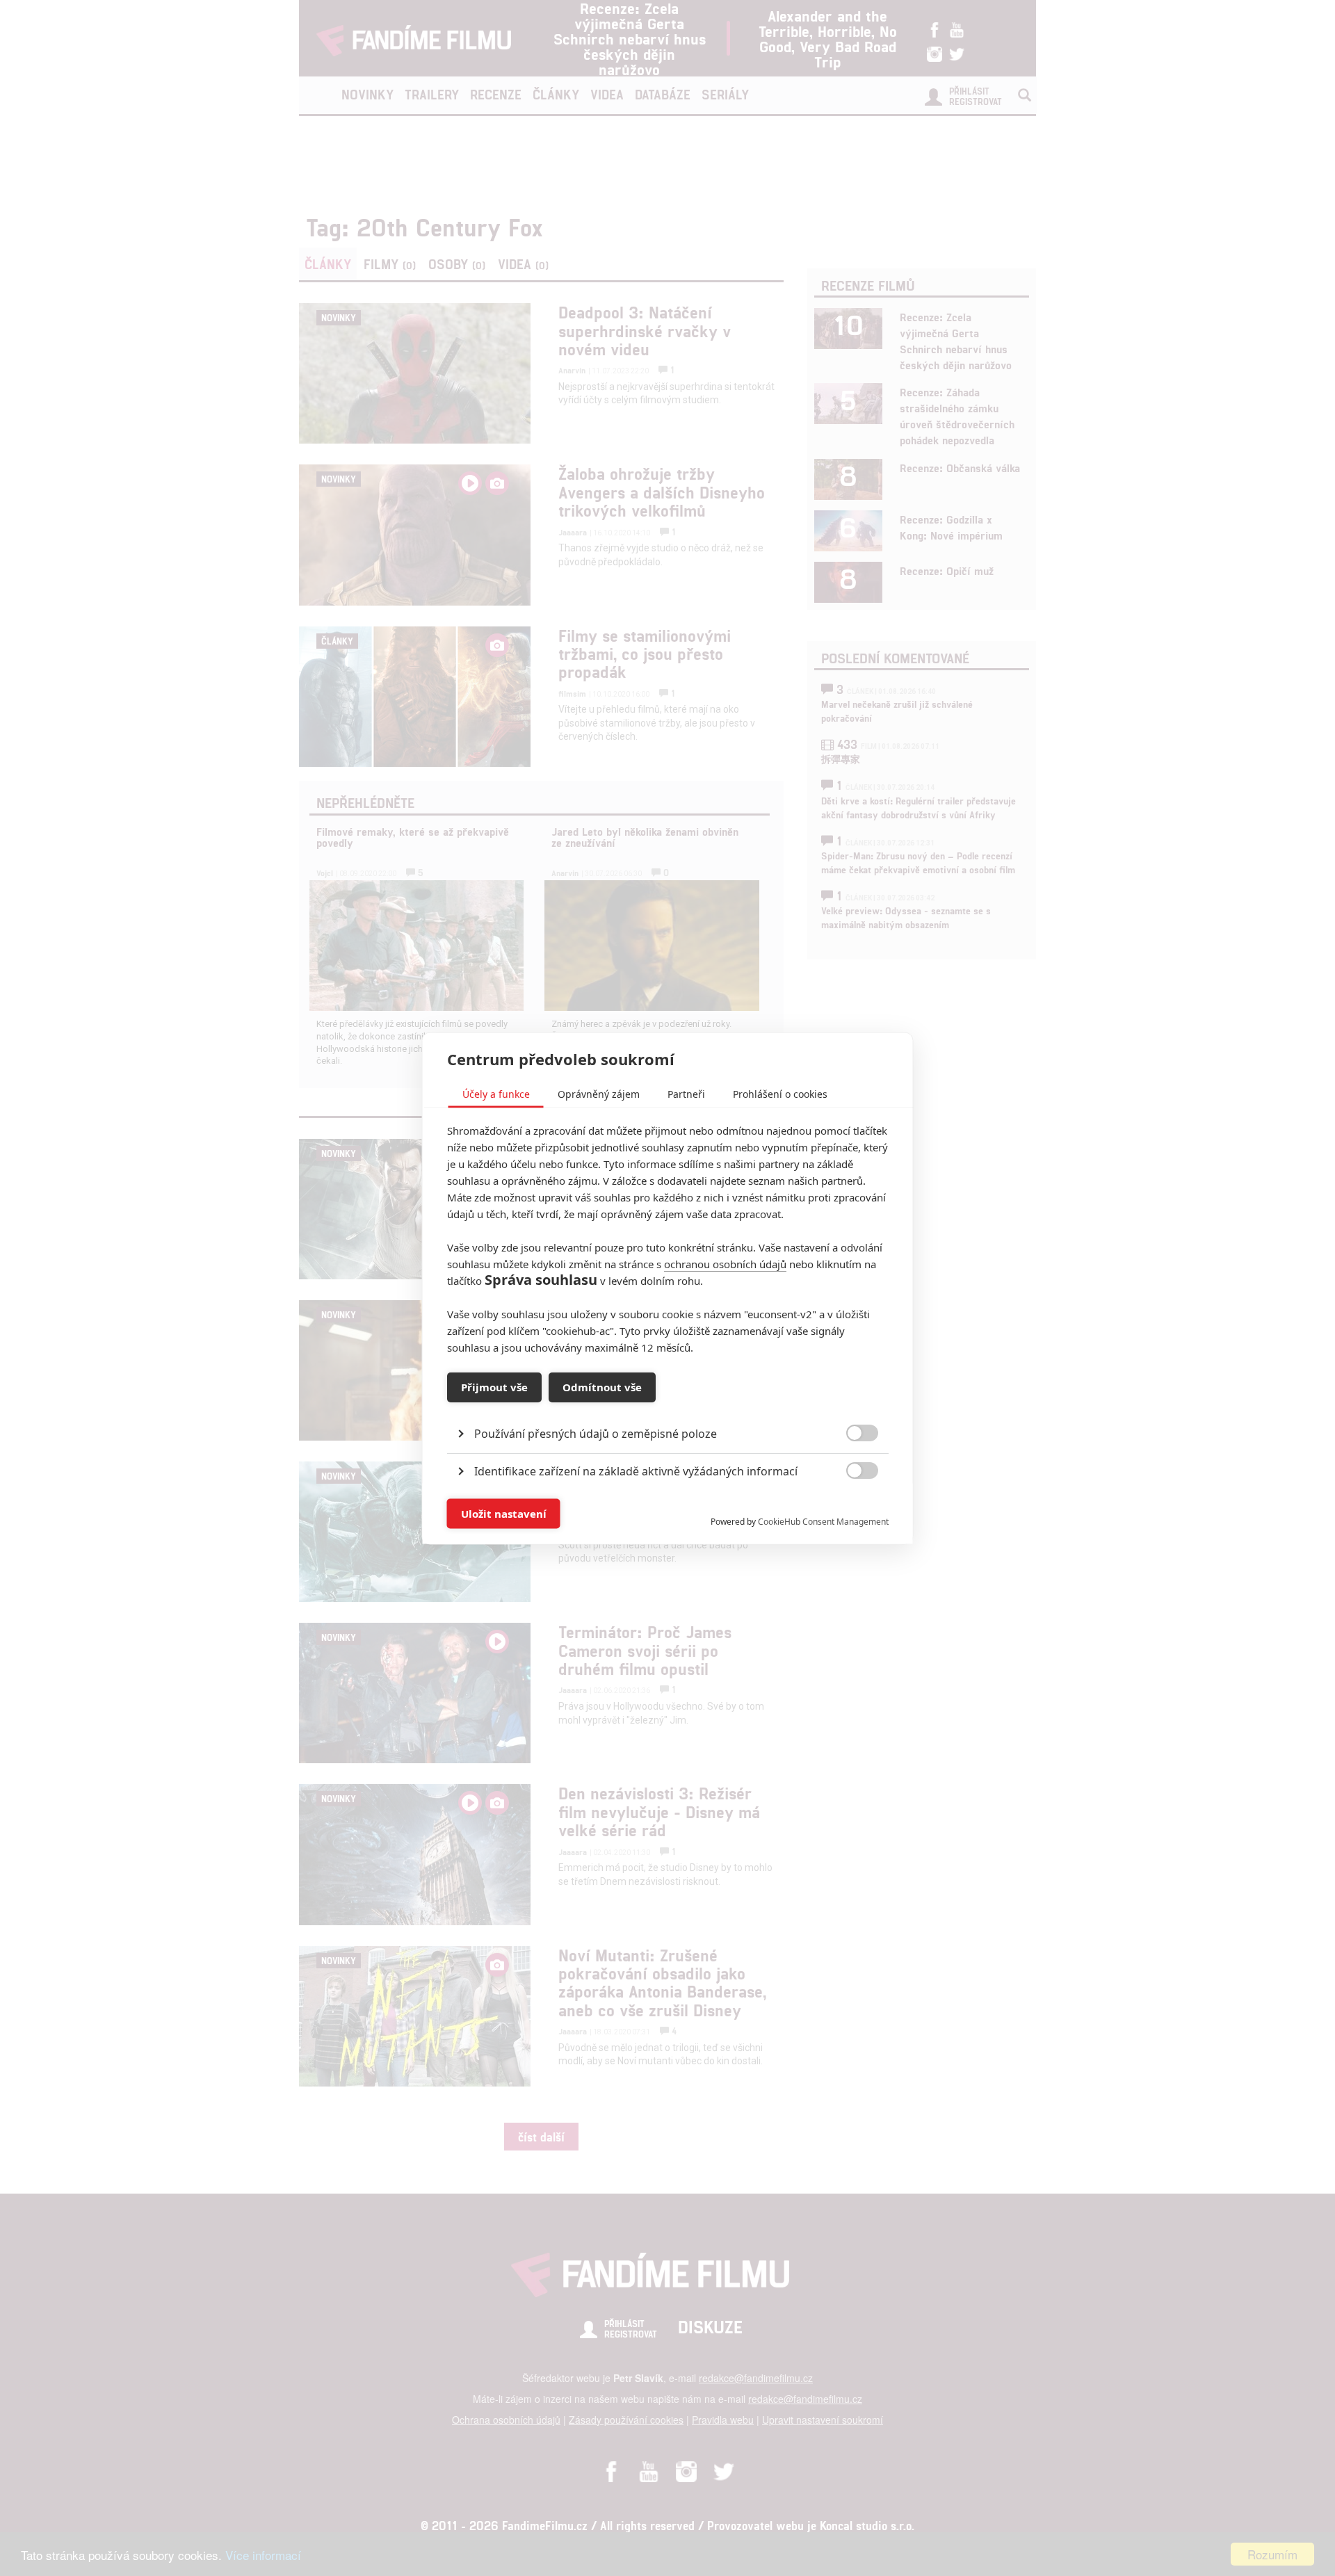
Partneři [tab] (686, 1093)
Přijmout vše (494, 1387)
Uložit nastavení (504, 1514)
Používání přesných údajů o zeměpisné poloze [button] (596, 1433)
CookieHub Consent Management (823, 1521)
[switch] (851, 1506)
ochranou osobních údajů (725, 1263)
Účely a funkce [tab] (496, 1093)
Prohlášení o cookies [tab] (780, 1093)
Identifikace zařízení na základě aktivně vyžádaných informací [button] (636, 1471)
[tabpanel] (668, 1401)
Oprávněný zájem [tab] (599, 1093)
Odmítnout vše (602, 1387)
